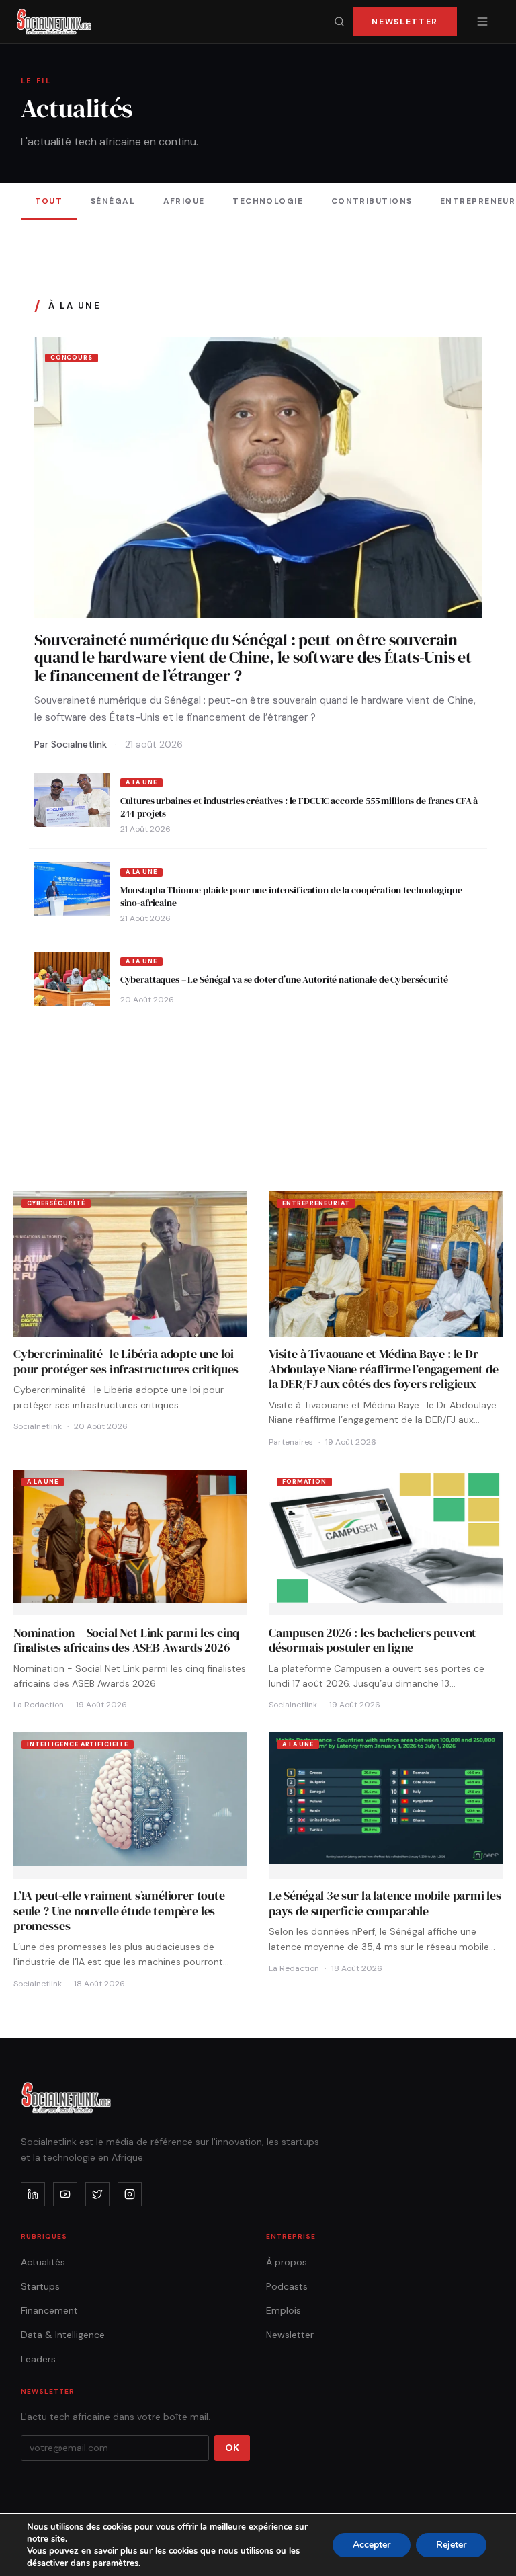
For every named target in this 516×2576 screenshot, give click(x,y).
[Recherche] (339, 22)
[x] (97, 2194)
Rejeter (451, 2545)
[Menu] (482, 22)
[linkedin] (33, 2194)
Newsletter (405, 22)
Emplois (284, 2310)
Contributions (372, 201)
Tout (49, 201)
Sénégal (113, 201)
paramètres (116, 2563)
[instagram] (130, 2194)
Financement (49, 2310)
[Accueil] (54, 22)
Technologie (268, 201)
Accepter (372, 2545)
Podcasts (287, 2286)
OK (232, 2448)
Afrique (184, 201)
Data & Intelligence (63, 2335)
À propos (287, 2262)
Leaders (38, 2359)
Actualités (43, 2262)
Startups (40, 2286)
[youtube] (65, 2194)
